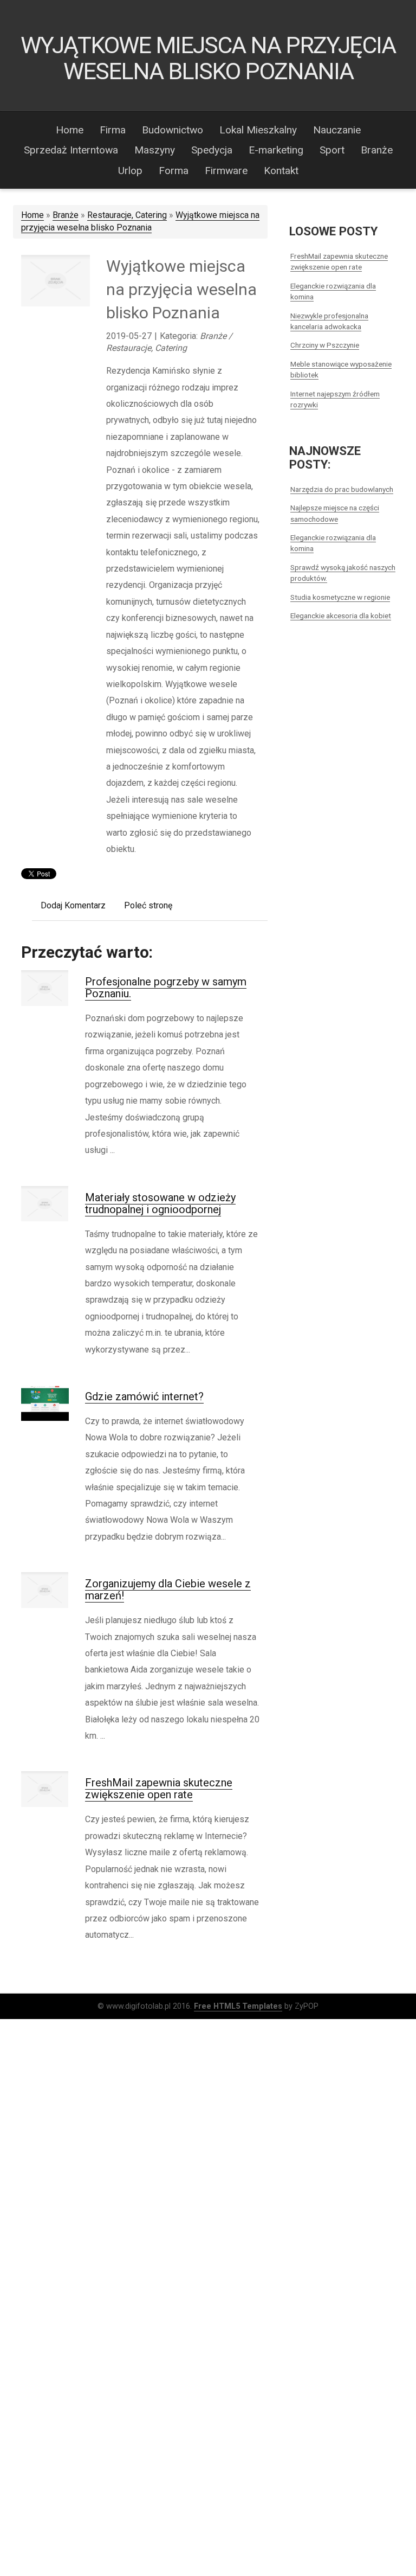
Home (32, 215)
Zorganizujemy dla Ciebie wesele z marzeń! (168, 1590)
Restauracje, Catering (127, 215)
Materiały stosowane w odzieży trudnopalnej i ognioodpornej (160, 1203)
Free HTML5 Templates (238, 2006)
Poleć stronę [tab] (148, 905)
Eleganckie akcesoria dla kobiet (341, 616)
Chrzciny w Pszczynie (325, 345)
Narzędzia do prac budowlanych (342, 489)
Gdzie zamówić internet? (144, 1396)
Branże (66, 215)
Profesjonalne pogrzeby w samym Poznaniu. (166, 988)
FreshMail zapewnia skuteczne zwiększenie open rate (159, 1789)
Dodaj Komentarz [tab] (73, 905)
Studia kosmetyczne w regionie (340, 597)
